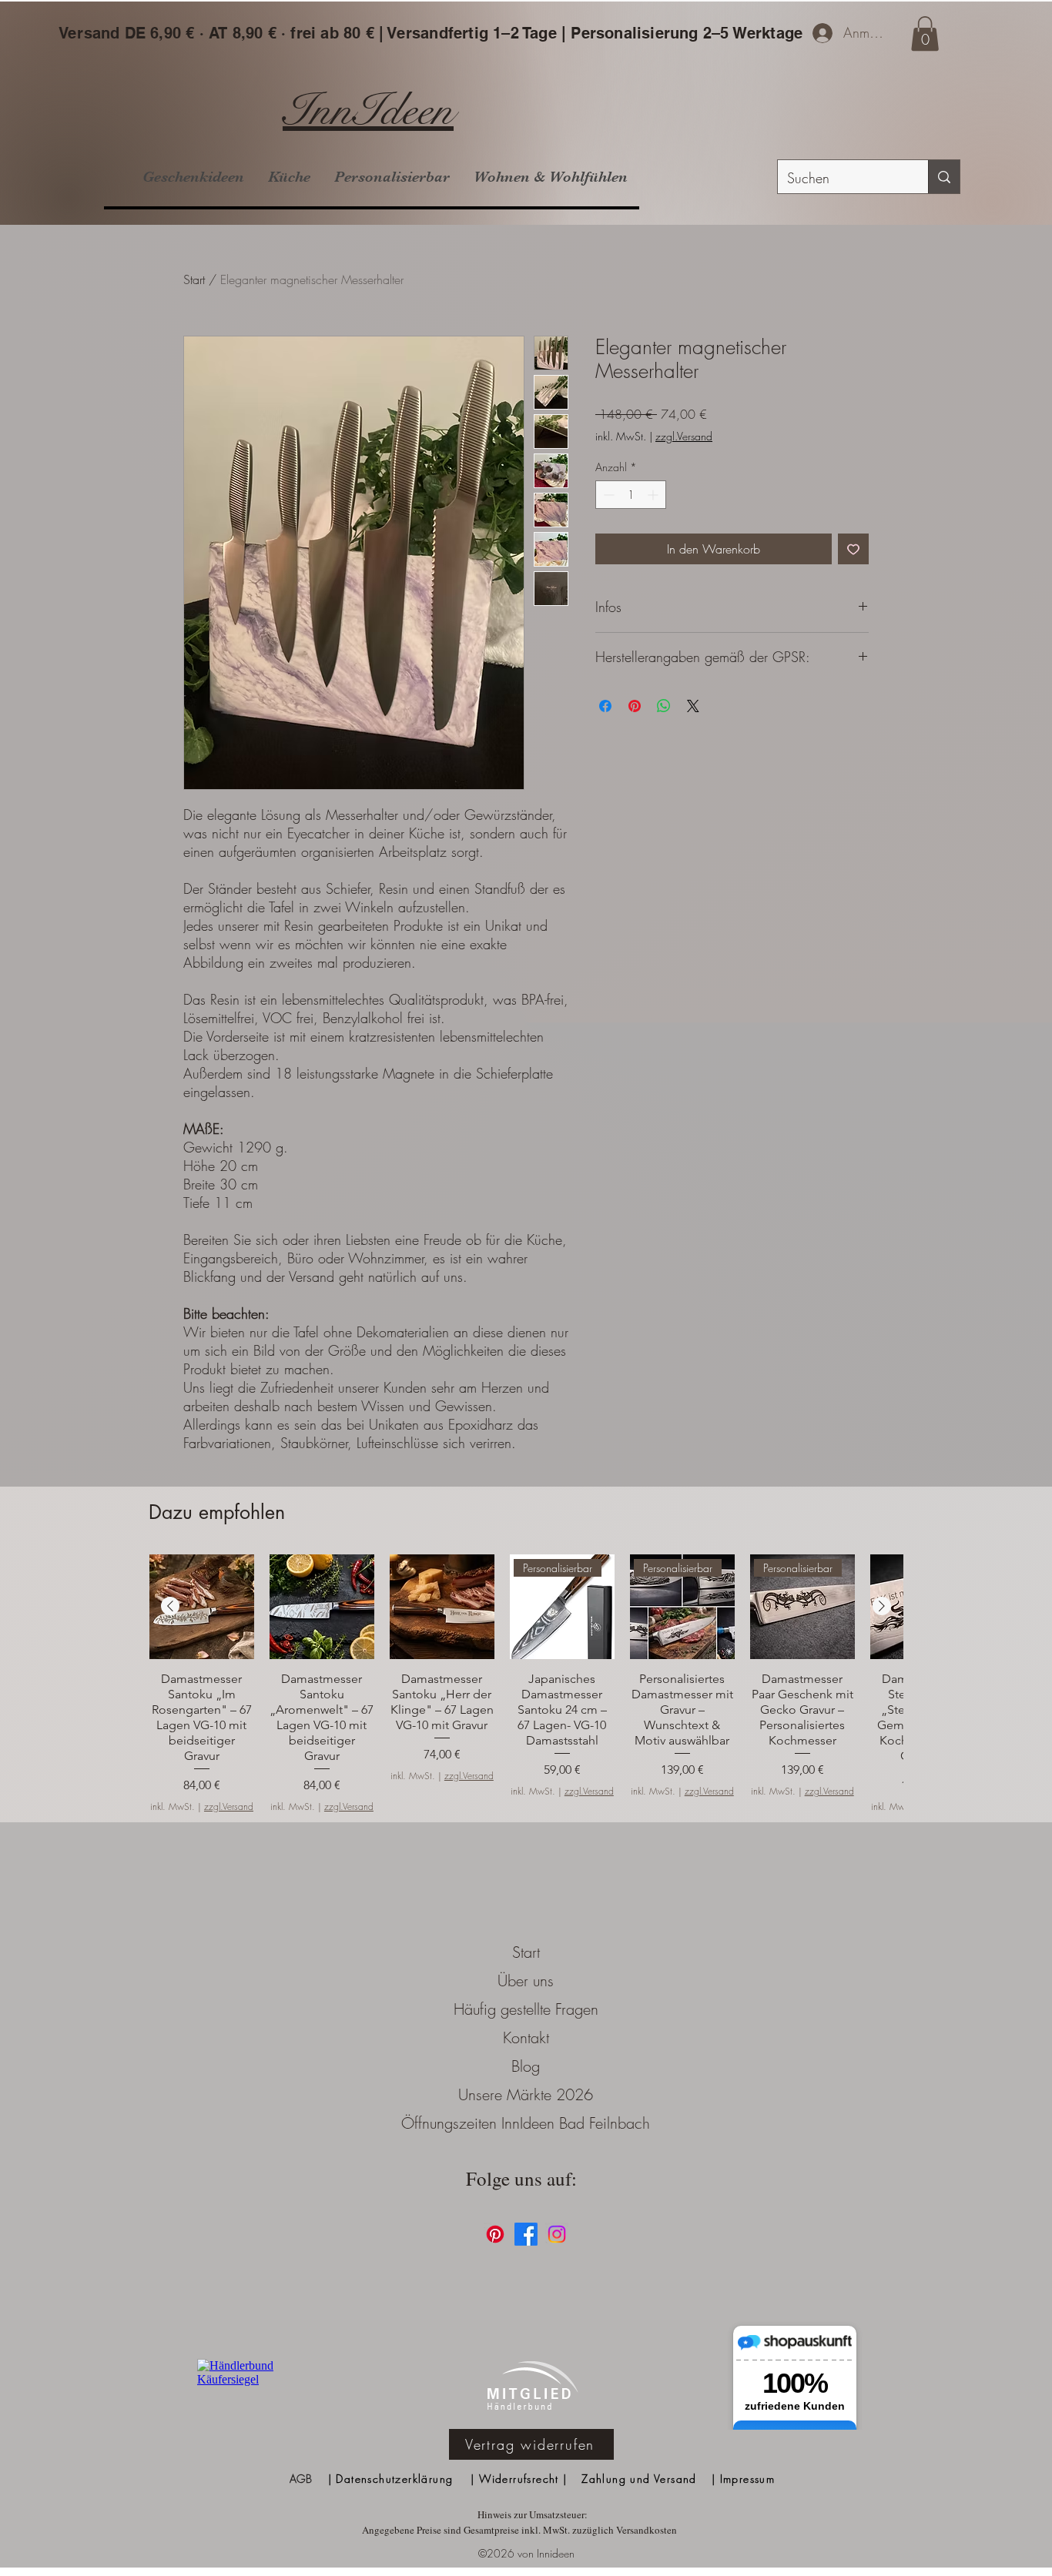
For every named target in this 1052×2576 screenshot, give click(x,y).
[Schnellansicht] (202, 1607)
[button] (925, 33)
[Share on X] (693, 706)
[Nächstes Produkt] (882, 1606)
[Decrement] (607, 495)
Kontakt (526, 2037)
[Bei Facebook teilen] (605, 706)
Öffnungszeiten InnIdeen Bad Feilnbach (526, 2123)
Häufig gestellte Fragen (526, 2009)
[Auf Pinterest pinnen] (635, 706)
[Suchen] (944, 177)
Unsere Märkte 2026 (526, 2094)
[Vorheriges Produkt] (170, 1606)
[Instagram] (557, 2234)
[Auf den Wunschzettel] (853, 549)
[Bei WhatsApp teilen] (664, 706)
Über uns (526, 1981)
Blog (526, 2066)
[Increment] (654, 495)
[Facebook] (526, 2234)
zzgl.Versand (684, 436)
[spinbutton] (631, 495)
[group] (526, 1684)
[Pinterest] (495, 2234)
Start (194, 279)
